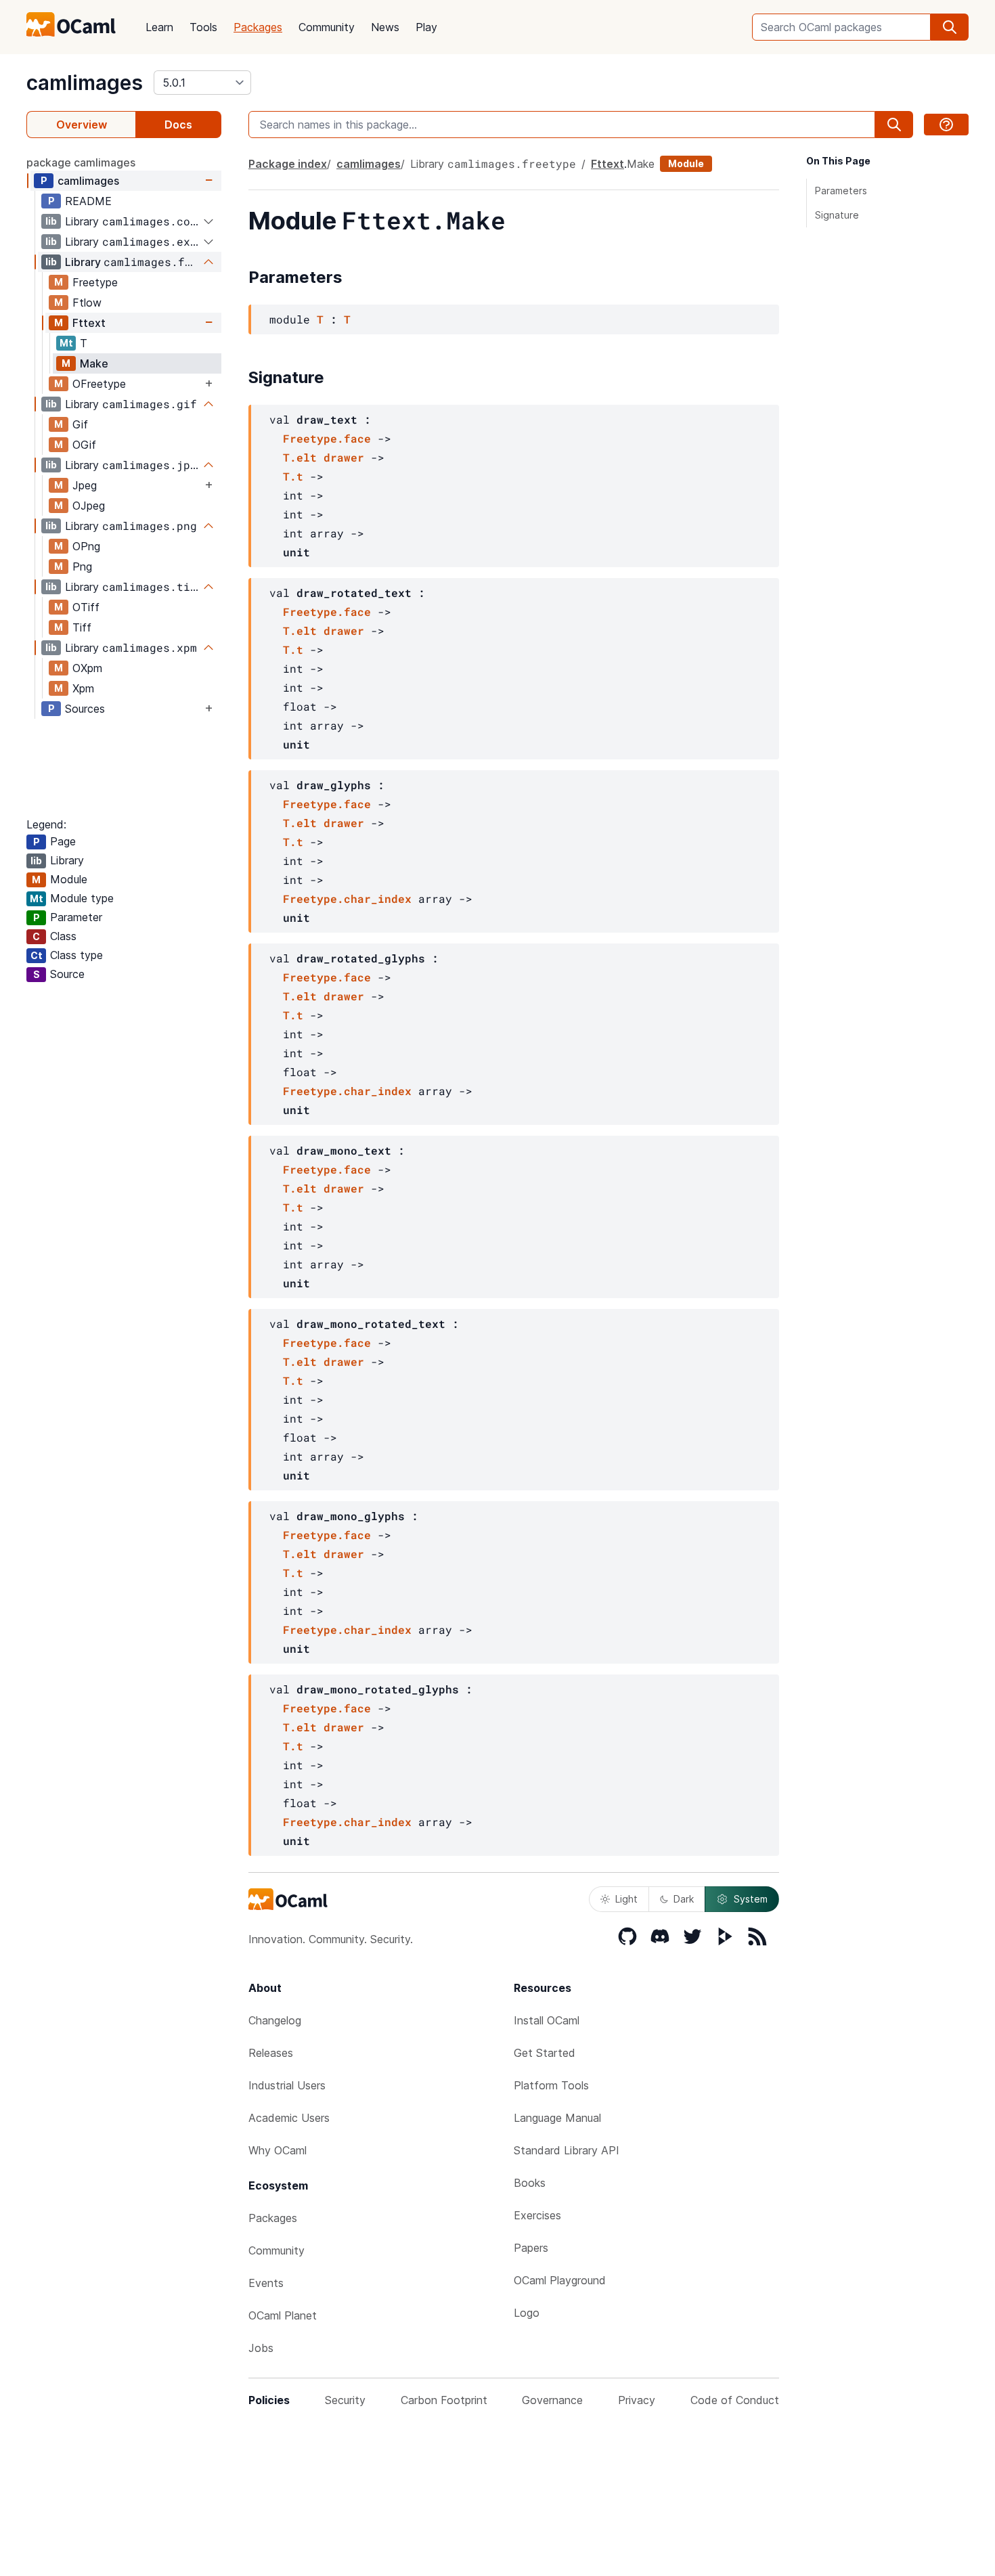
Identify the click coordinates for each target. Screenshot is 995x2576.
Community (327, 27)
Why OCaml (278, 2150)
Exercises (537, 2215)
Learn (159, 27)
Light (626, 1899)
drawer (344, 457)
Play (426, 27)
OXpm (87, 668)
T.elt (300, 457)
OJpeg (89, 506)
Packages (258, 27)
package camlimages (81, 162)
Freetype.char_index (347, 898)
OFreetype (99, 384)
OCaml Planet (283, 2315)
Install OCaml (547, 2020)
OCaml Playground (560, 2280)
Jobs (261, 2348)
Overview (82, 125)
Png (82, 567)
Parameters (841, 191)
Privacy (637, 2400)
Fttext (89, 323)
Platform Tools (551, 2085)
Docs (178, 125)
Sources (85, 709)
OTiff (86, 607)
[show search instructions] (946, 125)
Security (345, 2400)
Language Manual (557, 2118)
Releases (271, 2053)
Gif (80, 424)
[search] (950, 27)
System (751, 1899)
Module (686, 163)
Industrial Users (287, 2085)
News (385, 27)
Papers (531, 2248)
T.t (293, 476)
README (88, 201)
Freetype (95, 282)
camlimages (85, 83)
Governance (552, 2400)
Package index (288, 164)
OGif (84, 445)
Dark (684, 1899)
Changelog (275, 2020)
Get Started (545, 2053)
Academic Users (289, 2118)
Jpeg (85, 485)
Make (94, 363)
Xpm (83, 688)
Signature (837, 215)
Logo (527, 2313)
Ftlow (87, 303)
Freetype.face (327, 438)
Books (530, 2183)
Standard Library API (567, 2150)
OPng (86, 546)
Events (266, 2283)
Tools (203, 27)
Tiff (82, 627)
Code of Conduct (735, 2400)
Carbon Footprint (444, 2400)
